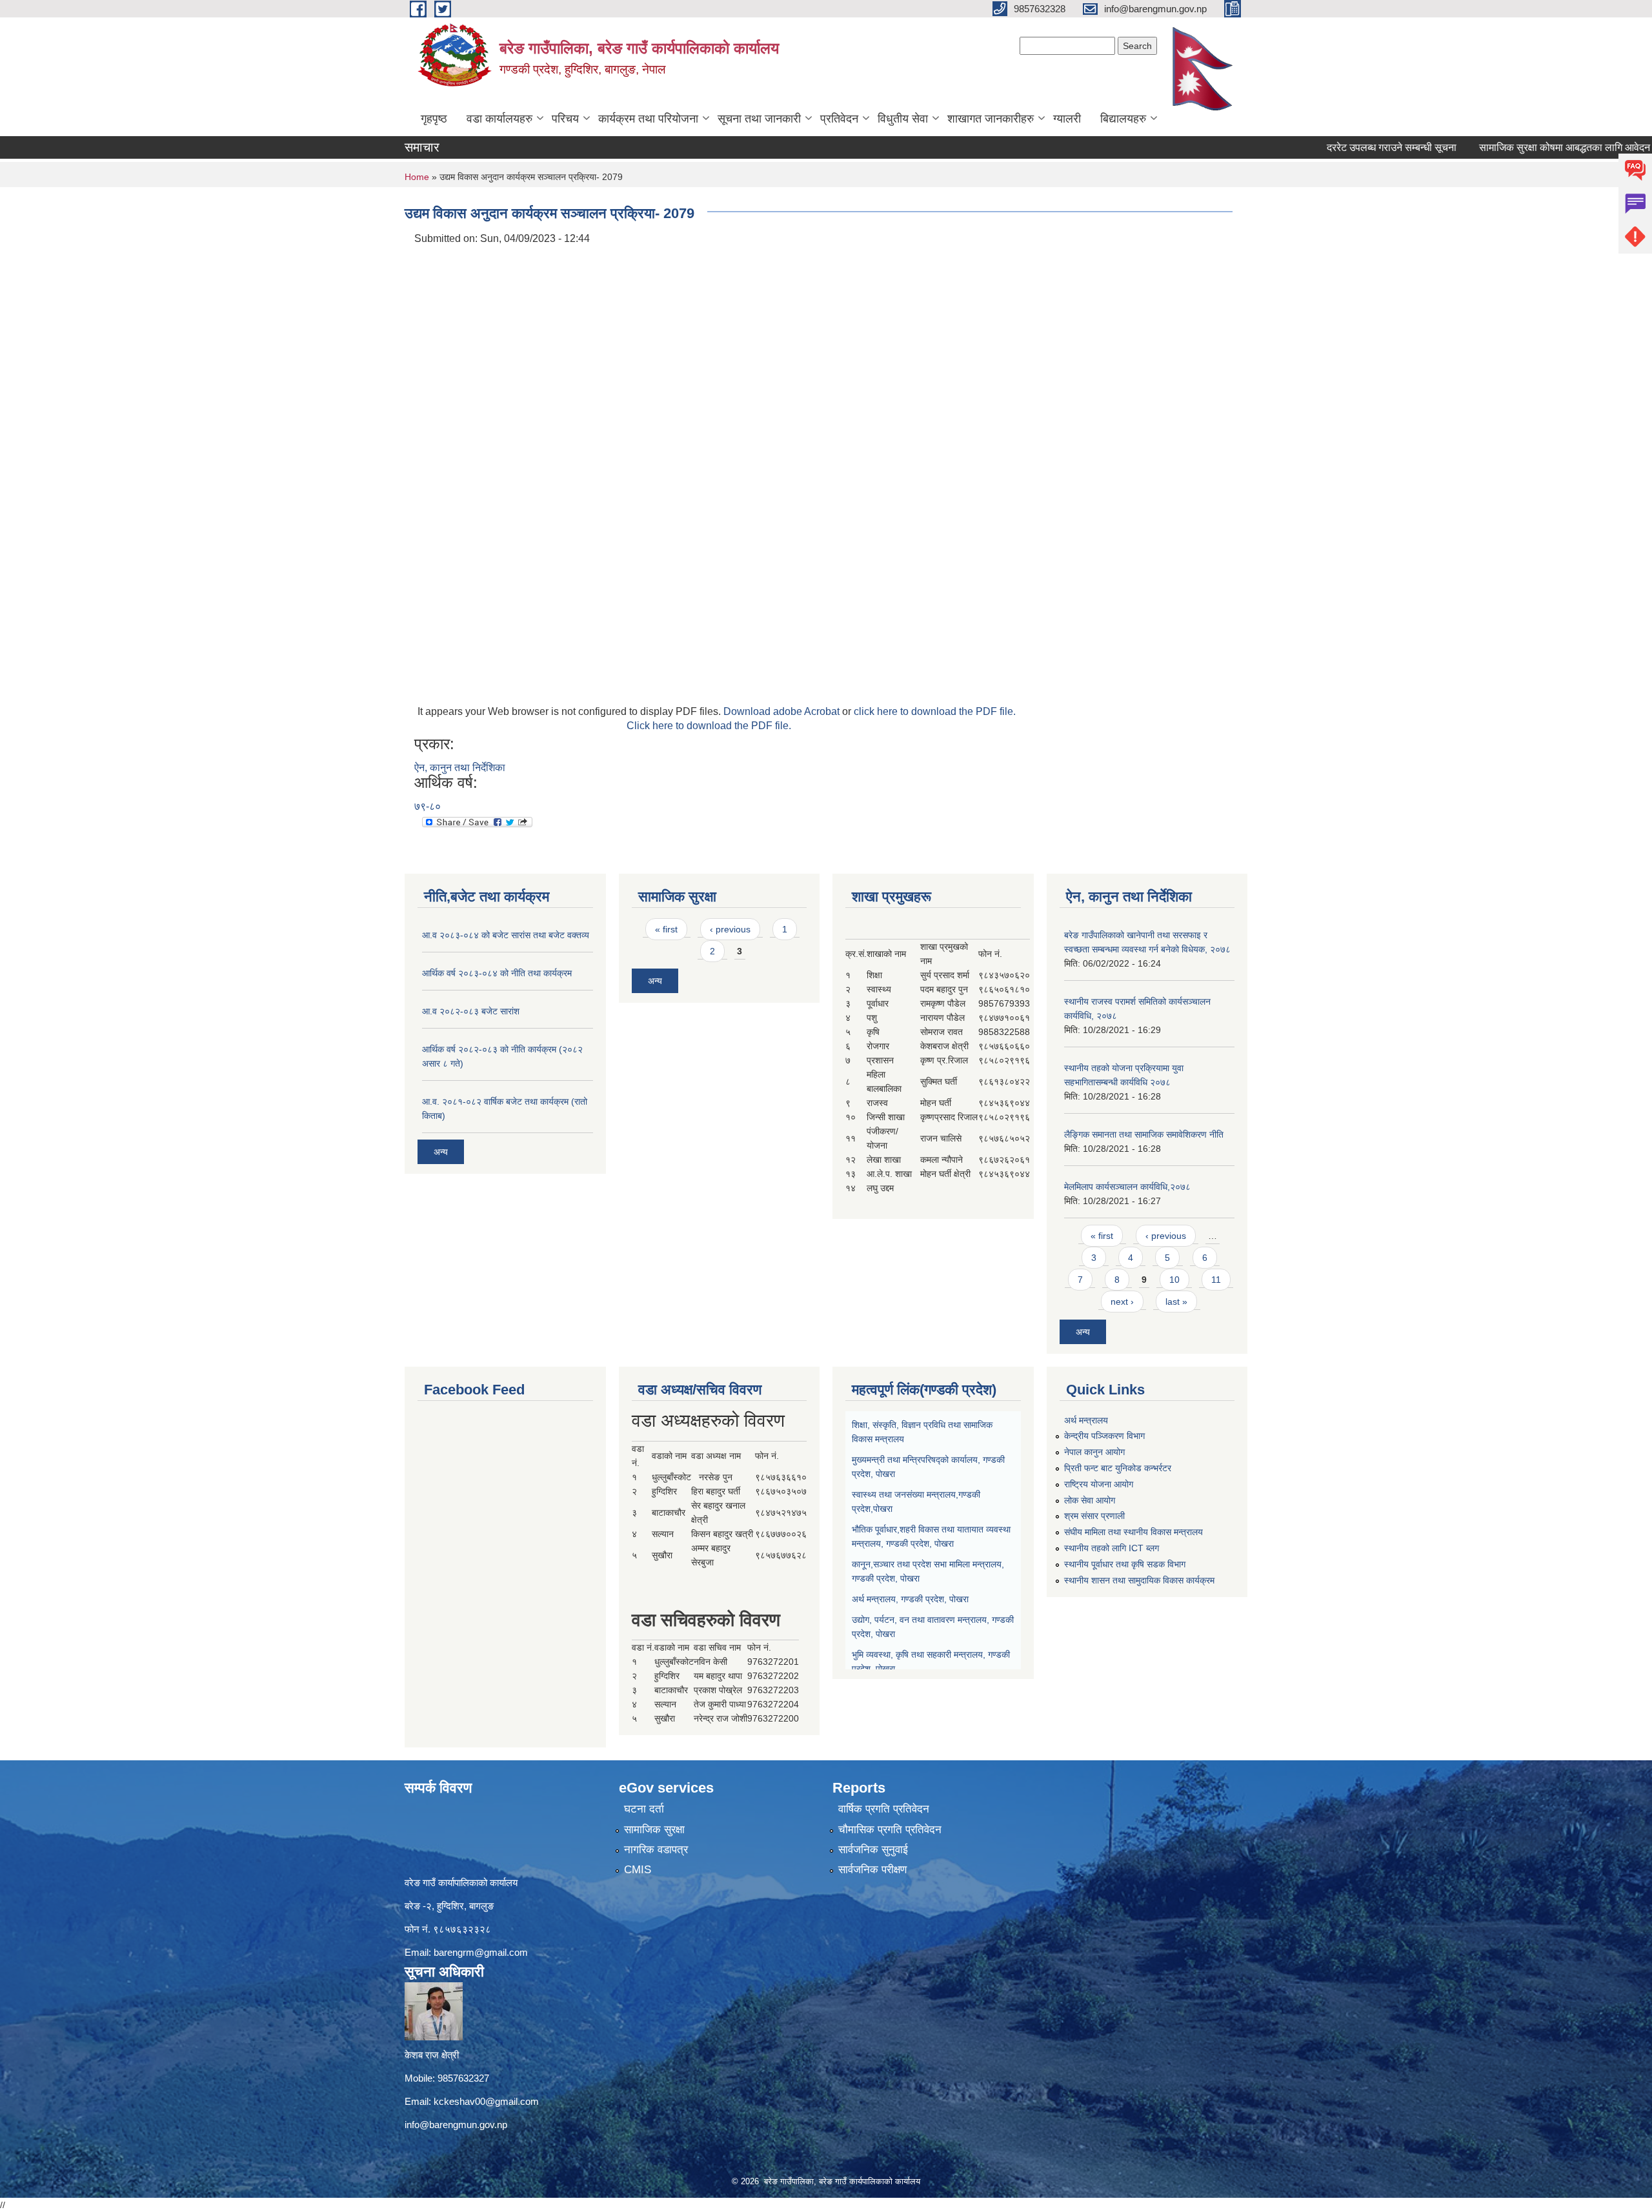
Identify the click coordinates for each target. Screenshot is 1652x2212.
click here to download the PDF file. (935, 711)
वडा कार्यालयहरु (499, 119)
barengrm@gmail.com (481, 1952)
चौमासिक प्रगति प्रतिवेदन (890, 1830)
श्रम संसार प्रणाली (1094, 1516)
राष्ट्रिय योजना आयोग (1099, 1484)
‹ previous (730, 929)
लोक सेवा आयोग (1090, 1500)
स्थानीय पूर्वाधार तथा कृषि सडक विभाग (1125, 1564)
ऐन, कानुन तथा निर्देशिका (460, 768)
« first (666, 929)
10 (1174, 1280)
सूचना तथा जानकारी (759, 119)
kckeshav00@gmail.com (486, 2101)
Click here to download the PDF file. (709, 726)
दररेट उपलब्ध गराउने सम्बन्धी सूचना (1328, 147)
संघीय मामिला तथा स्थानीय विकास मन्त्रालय (1133, 1532)
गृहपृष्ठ (434, 119)
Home (417, 177)
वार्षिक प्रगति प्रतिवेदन (884, 1809)
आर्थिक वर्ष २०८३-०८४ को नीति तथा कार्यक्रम (497, 973)
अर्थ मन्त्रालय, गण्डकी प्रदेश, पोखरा (910, 1599)
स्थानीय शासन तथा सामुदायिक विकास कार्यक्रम (1139, 1580)
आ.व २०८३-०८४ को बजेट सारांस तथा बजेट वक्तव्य (506, 935)
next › (1122, 1302)
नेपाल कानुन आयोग (1094, 1452)
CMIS (638, 1870)
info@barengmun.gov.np (456, 2125)
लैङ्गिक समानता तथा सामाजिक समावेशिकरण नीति (1144, 1134)
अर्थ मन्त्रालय (1086, 1420)
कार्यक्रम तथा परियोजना (648, 119)
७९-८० (428, 806)
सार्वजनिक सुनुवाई (873, 1850)
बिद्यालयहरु (1123, 119)
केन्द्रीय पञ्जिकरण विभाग (1104, 1436)
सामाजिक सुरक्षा (654, 1830)
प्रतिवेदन (839, 119)
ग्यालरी (1067, 119)
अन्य (441, 1152)
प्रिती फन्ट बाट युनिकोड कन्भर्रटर (1118, 1468)
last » (1176, 1302)
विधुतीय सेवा (903, 119)
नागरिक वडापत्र (656, 1850)
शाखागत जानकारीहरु (991, 119)
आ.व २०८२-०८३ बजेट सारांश (471, 1011)
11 (1216, 1280)
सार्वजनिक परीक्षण (872, 1870)
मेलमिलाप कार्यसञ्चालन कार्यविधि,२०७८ (1127, 1187)
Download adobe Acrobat (783, 711)
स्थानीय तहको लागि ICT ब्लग (1112, 1548)
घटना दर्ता (644, 1809)
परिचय (565, 119)
